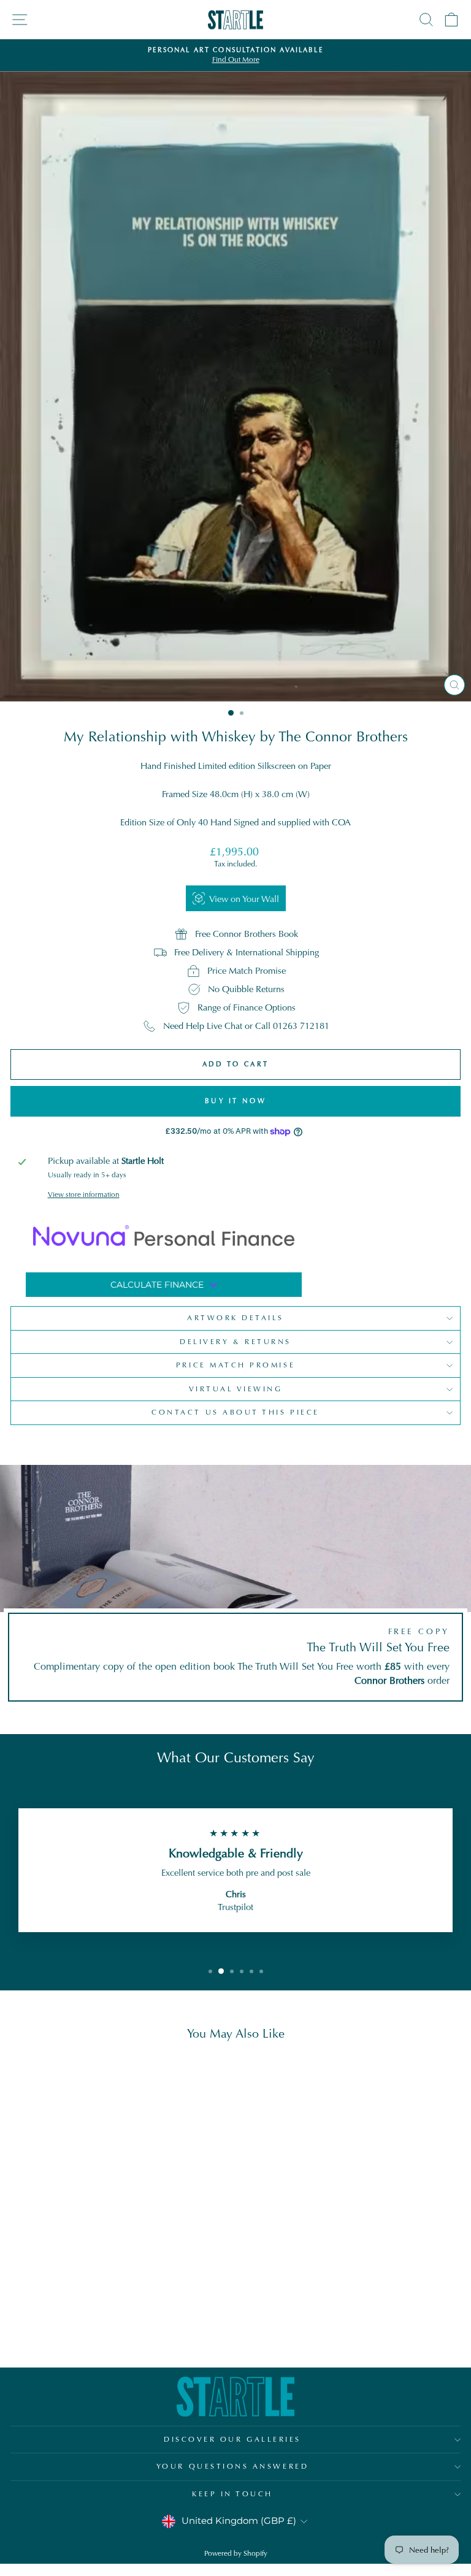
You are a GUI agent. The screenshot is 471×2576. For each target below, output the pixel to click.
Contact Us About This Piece (235, 1412)
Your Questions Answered (232, 2466)
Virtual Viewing (236, 1389)
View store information (84, 1194)
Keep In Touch (232, 2494)
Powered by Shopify (236, 2553)
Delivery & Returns (235, 1342)
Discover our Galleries (232, 2439)
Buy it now (235, 1101)
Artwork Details (235, 1318)
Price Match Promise (235, 1365)
